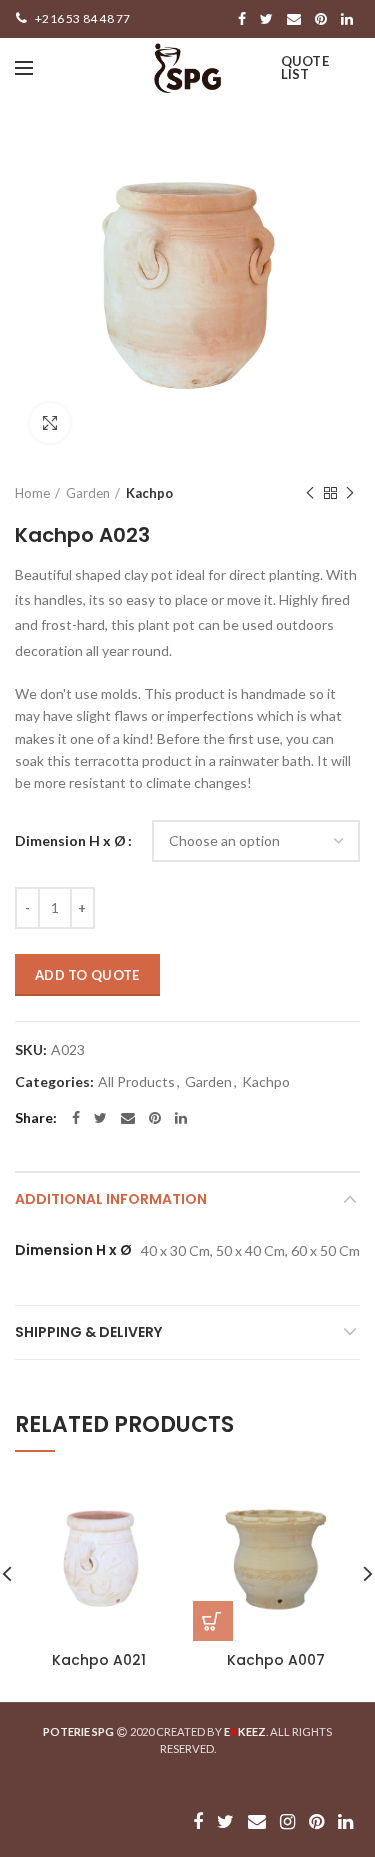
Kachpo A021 (99, 1660)
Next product (350, 493)
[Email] (294, 19)
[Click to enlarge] (50, 423)
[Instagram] (287, 1822)
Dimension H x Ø (70, 840)
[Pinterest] (321, 19)
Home (32, 493)
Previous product (310, 493)
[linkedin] (347, 19)
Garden (88, 493)
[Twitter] (266, 19)
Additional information (111, 1199)
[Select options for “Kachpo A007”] (213, 1621)
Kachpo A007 (276, 1660)
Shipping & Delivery (88, 1332)
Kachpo (149, 493)
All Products (136, 1082)
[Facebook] (242, 19)
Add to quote (87, 975)
